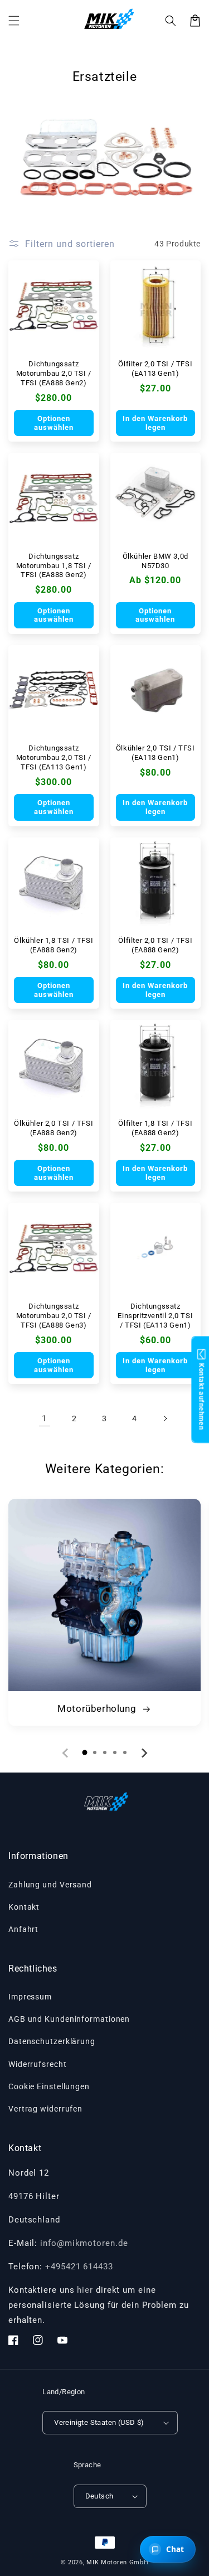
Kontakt (24, 1907)
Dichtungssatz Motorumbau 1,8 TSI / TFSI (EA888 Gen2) (54, 566)
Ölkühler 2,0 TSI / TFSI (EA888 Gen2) (54, 1128)
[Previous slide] (66, 1753)
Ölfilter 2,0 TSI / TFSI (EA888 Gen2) (155, 945)
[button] (171, 21)
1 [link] (44, 1418)
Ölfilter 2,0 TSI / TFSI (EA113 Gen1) (155, 369)
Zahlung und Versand (50, 1885)
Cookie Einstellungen (49, 2086)
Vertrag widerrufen (45, 2109)
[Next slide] (144, 1753)
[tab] (85, 1752)
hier (85, 2290)
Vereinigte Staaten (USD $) (99, 2422)
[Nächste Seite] (165, 1418)
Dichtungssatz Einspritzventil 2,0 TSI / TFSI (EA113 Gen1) (155, 1316)
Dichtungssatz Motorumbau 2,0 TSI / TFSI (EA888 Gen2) (54, 373)
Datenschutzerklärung (52, 2041)
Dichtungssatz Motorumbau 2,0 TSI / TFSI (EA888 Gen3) (54, 1316)
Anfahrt (23, 1929)
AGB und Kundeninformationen (69, 2019)
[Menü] (14, 21)
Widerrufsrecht (38, 2064)
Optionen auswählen (54, 423)
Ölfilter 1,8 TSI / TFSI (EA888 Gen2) (155, 1128)
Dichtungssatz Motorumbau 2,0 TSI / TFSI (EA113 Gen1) (54, 757)
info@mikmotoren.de (84, 2243)
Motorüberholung (98, 1708)
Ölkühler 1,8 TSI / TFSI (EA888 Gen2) (54, 945)
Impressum (30, 1997)
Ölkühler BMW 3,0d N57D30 (155, 561)
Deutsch (99, 2496)
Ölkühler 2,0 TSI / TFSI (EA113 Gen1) (155, 753)
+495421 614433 (79, 2267)
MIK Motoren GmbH (117, 2562)
